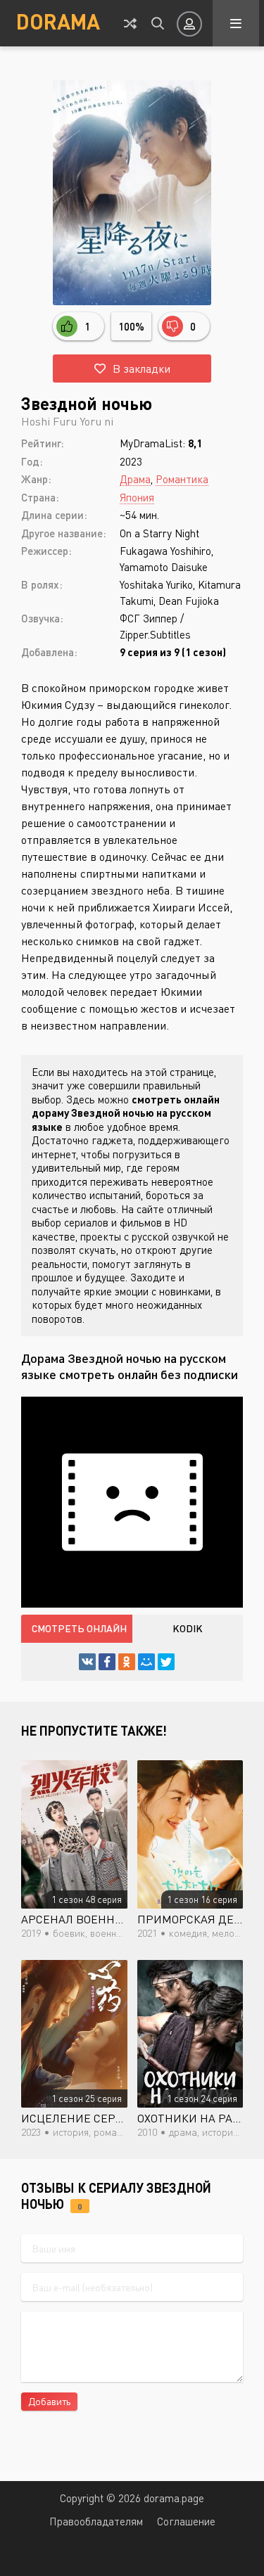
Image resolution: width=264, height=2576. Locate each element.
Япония (137, 497)
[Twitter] (166, 1662)
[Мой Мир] (146, 1662)
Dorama (58, 21)
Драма (135, 479)
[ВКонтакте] (87, 1662)
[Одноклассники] (127, 1662)
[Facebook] (107, 1662)
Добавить (49, 2401)
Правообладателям (96, 2521)
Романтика (182, 479)
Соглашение (186, 2521)
